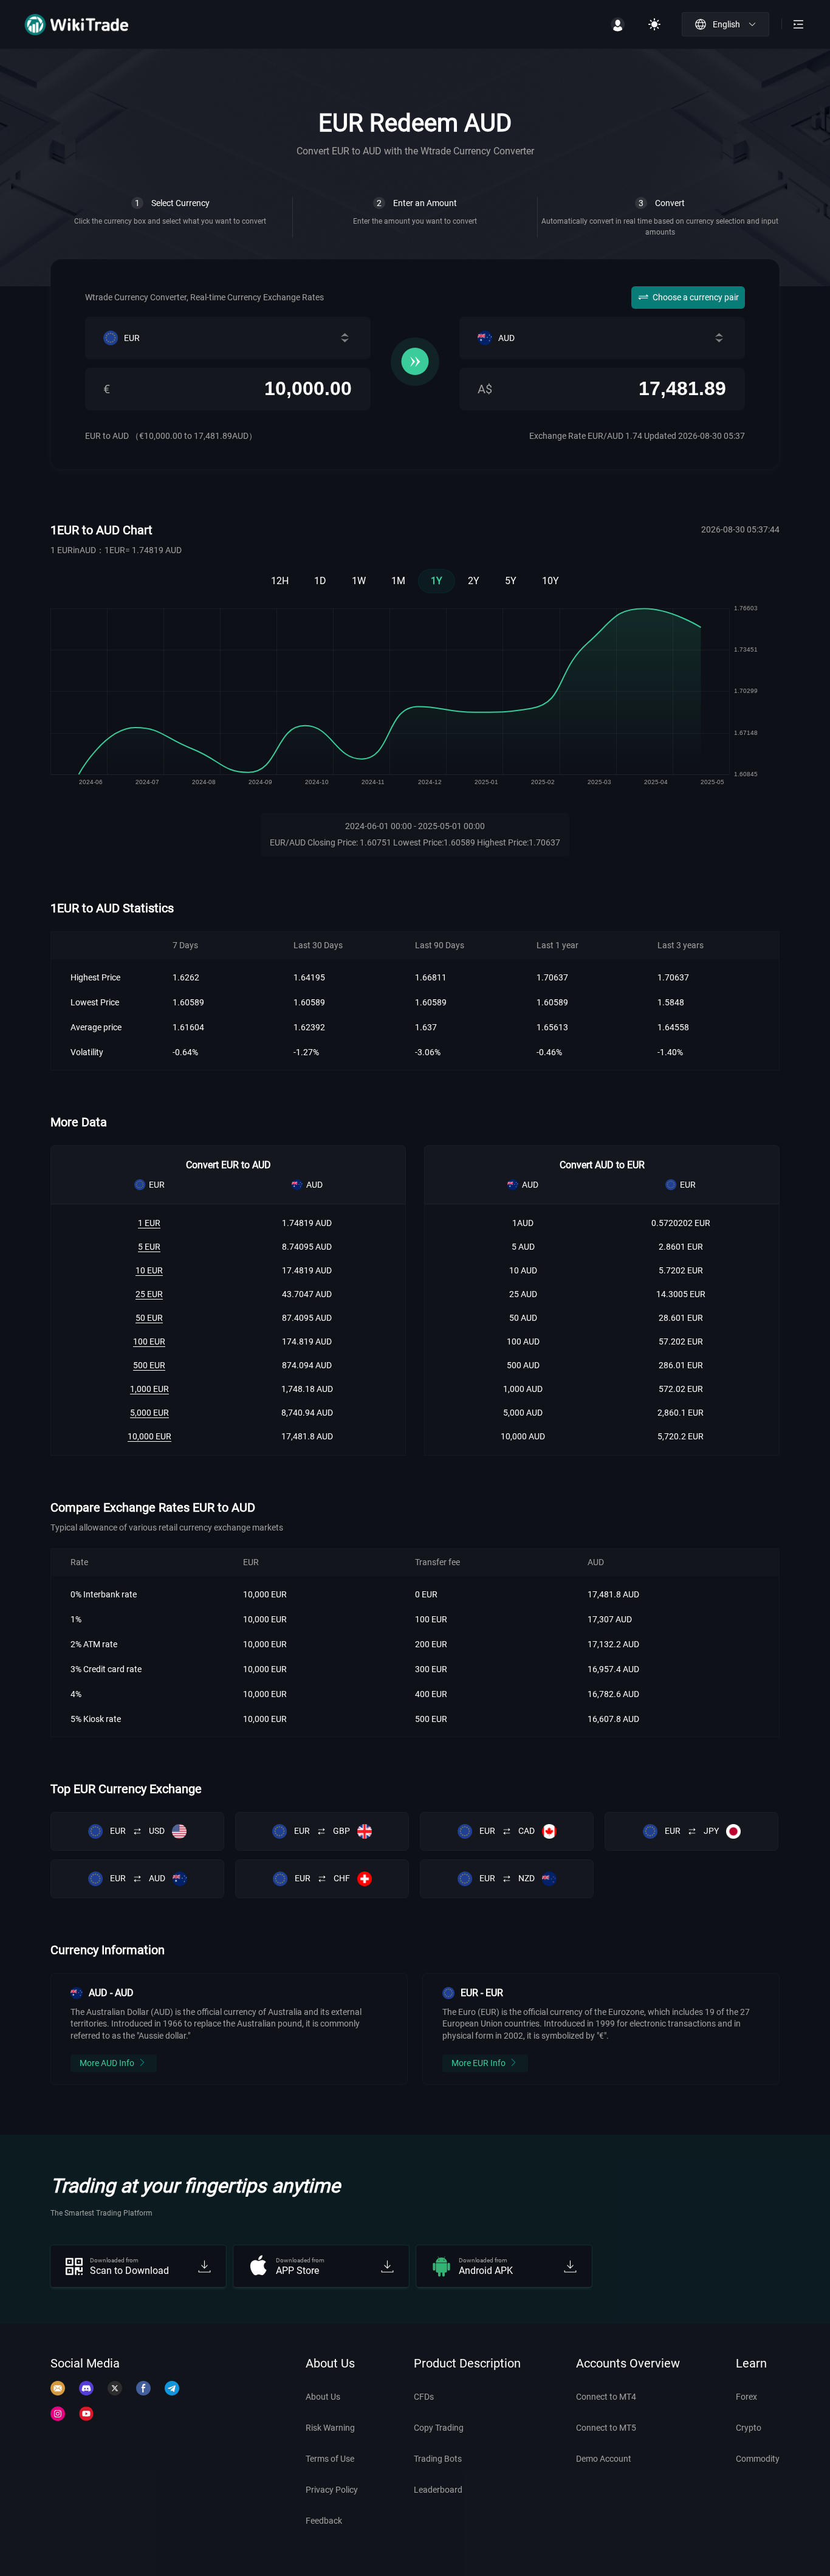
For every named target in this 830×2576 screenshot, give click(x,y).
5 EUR (149, 1247)
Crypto (749, 2428)
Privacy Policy (332, 2490)
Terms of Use (330, 2459)
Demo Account (604, 2459)
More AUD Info (107, 2063)
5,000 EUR (149, 1413)
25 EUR (149, 1294)
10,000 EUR (149, 1436)
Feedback (324, 2521)
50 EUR (149, 1318)
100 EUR (149, 1341)
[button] (725, 24)
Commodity (758, 2459)
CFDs (424, 2397)
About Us (323, 2397)
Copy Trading (439, 2428)
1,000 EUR (149, 1389)
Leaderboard (438, 2490)
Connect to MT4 (606, 2397)
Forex (746, 2397)
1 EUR (149, 1223)
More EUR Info (478, 2063)
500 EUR (149, 1365)
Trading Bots (438, 2459)
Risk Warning (330, 2428)
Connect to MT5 (606, 2428)
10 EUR (149, 1270)
